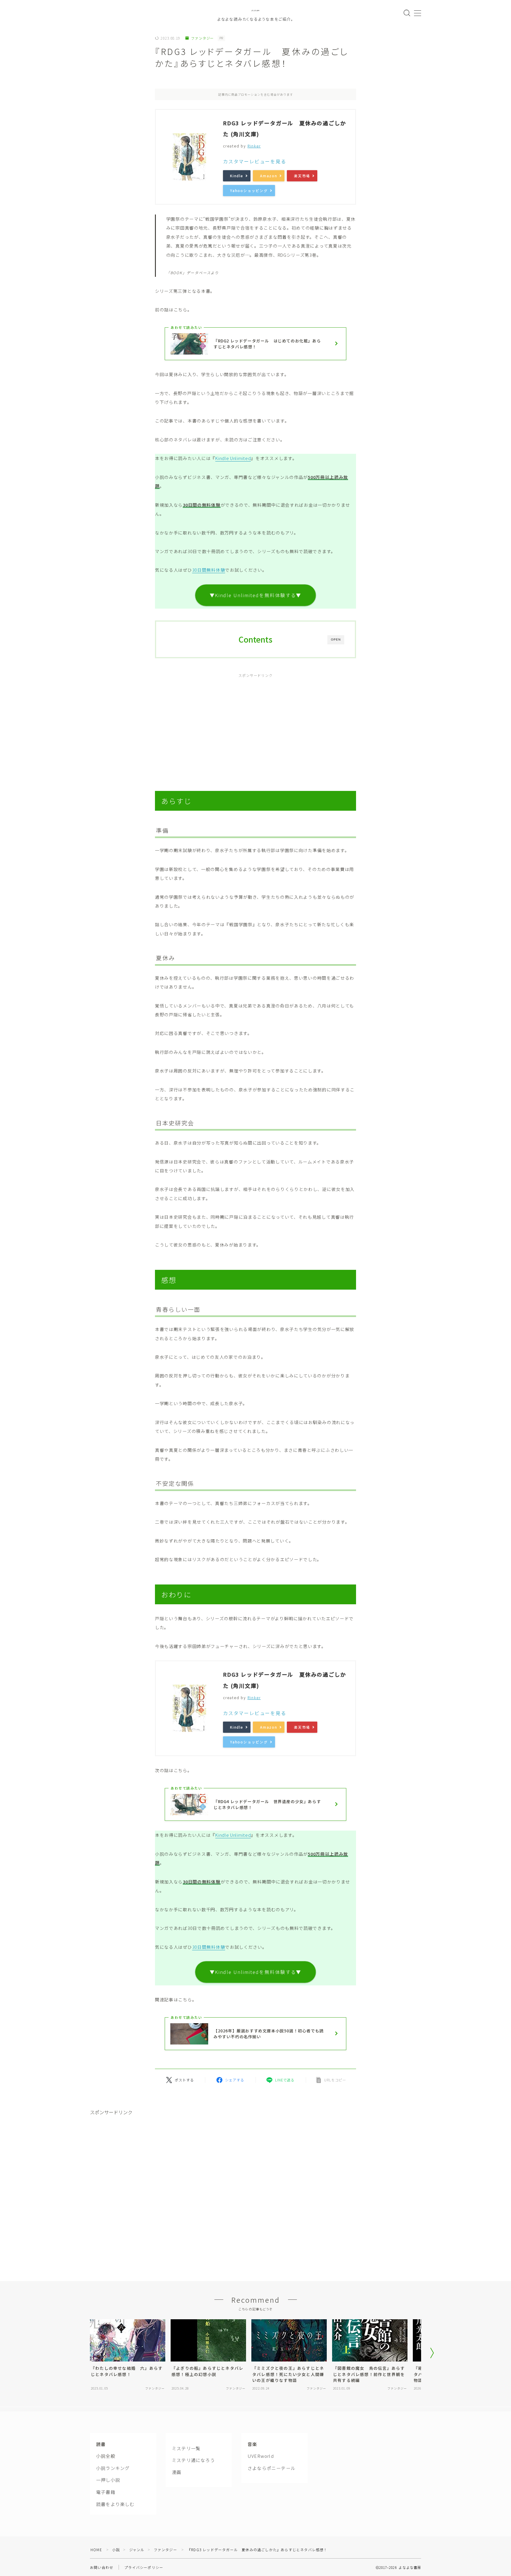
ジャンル (137, 2550)
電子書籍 (106, 2492)
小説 (116, 2550)
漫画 (177, 2472)
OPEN (336, 639)
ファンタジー (202, 38)
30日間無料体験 (209, 570)
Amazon (269, 176)
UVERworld (261, 2456)
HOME (96, 2550)
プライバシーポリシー (144, 2567)
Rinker (254, 146)
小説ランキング (113, 2468)
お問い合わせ (102, 2567)
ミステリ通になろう (193, 2460)
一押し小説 (108, 2480)
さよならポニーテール (271, 2468)
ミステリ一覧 (186, 2448)
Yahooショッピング (249, 191)
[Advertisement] (256, 726)
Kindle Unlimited (233, 458)
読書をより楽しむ (115, 2504)
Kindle (237, 176)
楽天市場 (302, 176)
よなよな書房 (256, 10)
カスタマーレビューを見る (255, 161)
